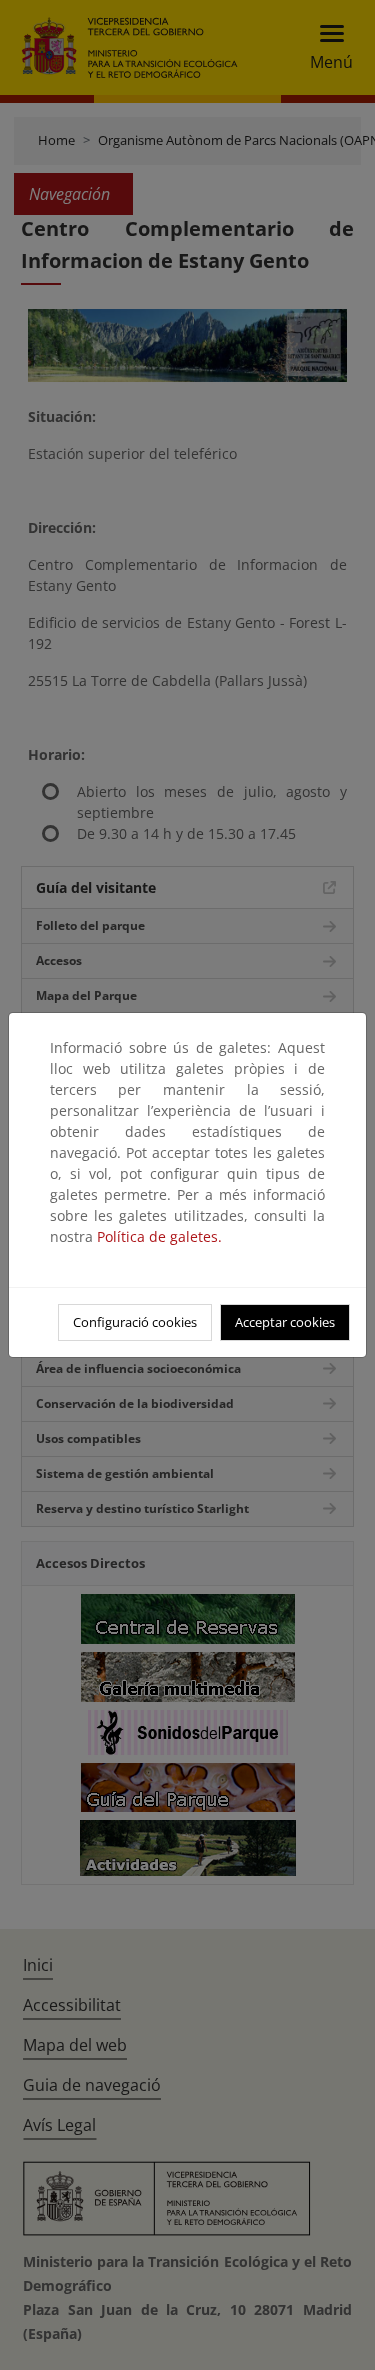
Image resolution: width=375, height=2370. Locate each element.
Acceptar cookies (285, 1322)
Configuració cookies (135, 1322)
